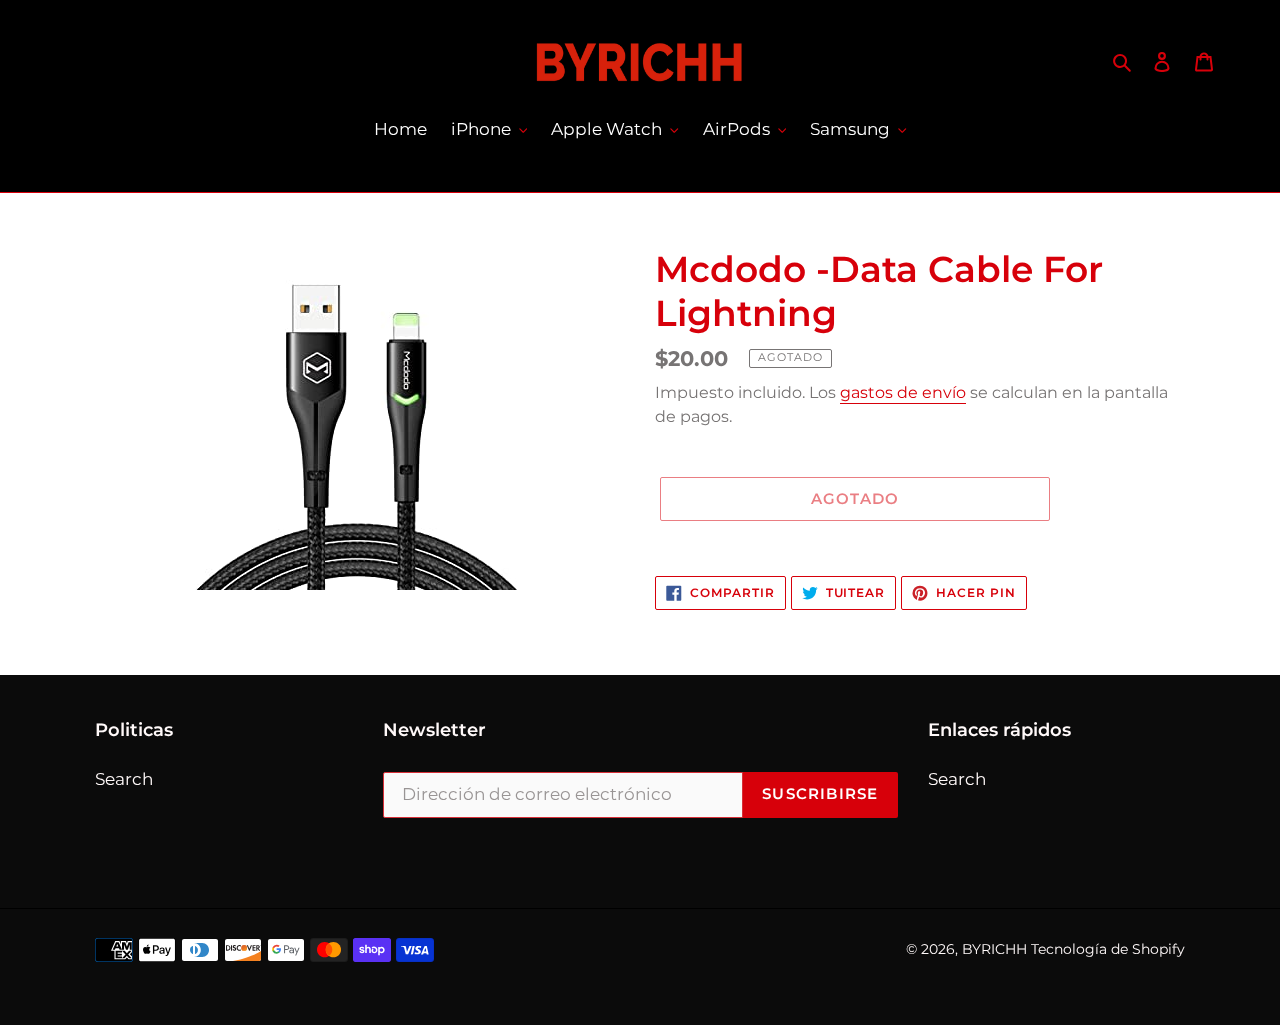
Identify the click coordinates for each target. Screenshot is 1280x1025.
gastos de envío (903, 392)
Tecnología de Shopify (1108, 949)
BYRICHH (994, 949)
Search (124, 779)
